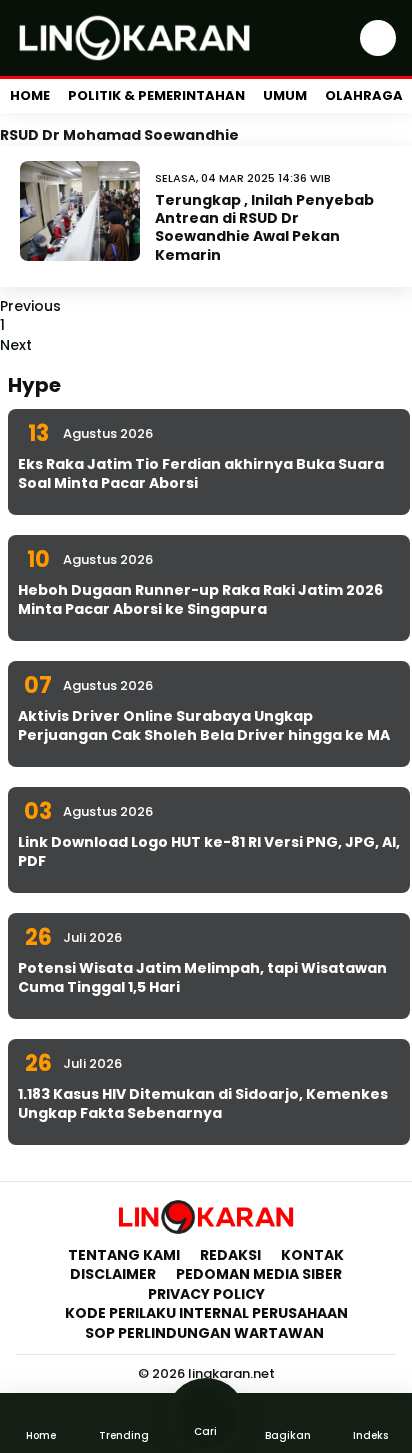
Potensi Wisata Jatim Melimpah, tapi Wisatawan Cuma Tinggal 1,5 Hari (202, 978)
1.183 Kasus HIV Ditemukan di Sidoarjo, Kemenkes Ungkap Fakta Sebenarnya (203, 1104)
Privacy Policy (206, 1294)
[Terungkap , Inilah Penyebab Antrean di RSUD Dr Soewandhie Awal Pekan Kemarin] (80, 211)
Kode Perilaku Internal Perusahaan (206, 1313)
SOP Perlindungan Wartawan (206, 1333)
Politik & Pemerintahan (156, 95)
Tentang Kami (124, 1255)
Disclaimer (113, 1274)
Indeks (370, 1435)
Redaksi (230, 1255)
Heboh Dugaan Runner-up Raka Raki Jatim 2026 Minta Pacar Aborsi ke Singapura (200, 600)
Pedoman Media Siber (259, 1274)
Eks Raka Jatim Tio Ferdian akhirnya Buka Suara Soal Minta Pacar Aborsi (201, 474)
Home (30, 95)
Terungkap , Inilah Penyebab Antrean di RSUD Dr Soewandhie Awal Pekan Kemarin (264, 227)
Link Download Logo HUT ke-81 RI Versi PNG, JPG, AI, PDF (209, 852)
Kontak (312, 1255)
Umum (285, 95)
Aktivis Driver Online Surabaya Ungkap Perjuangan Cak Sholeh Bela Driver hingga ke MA (204, 726)
